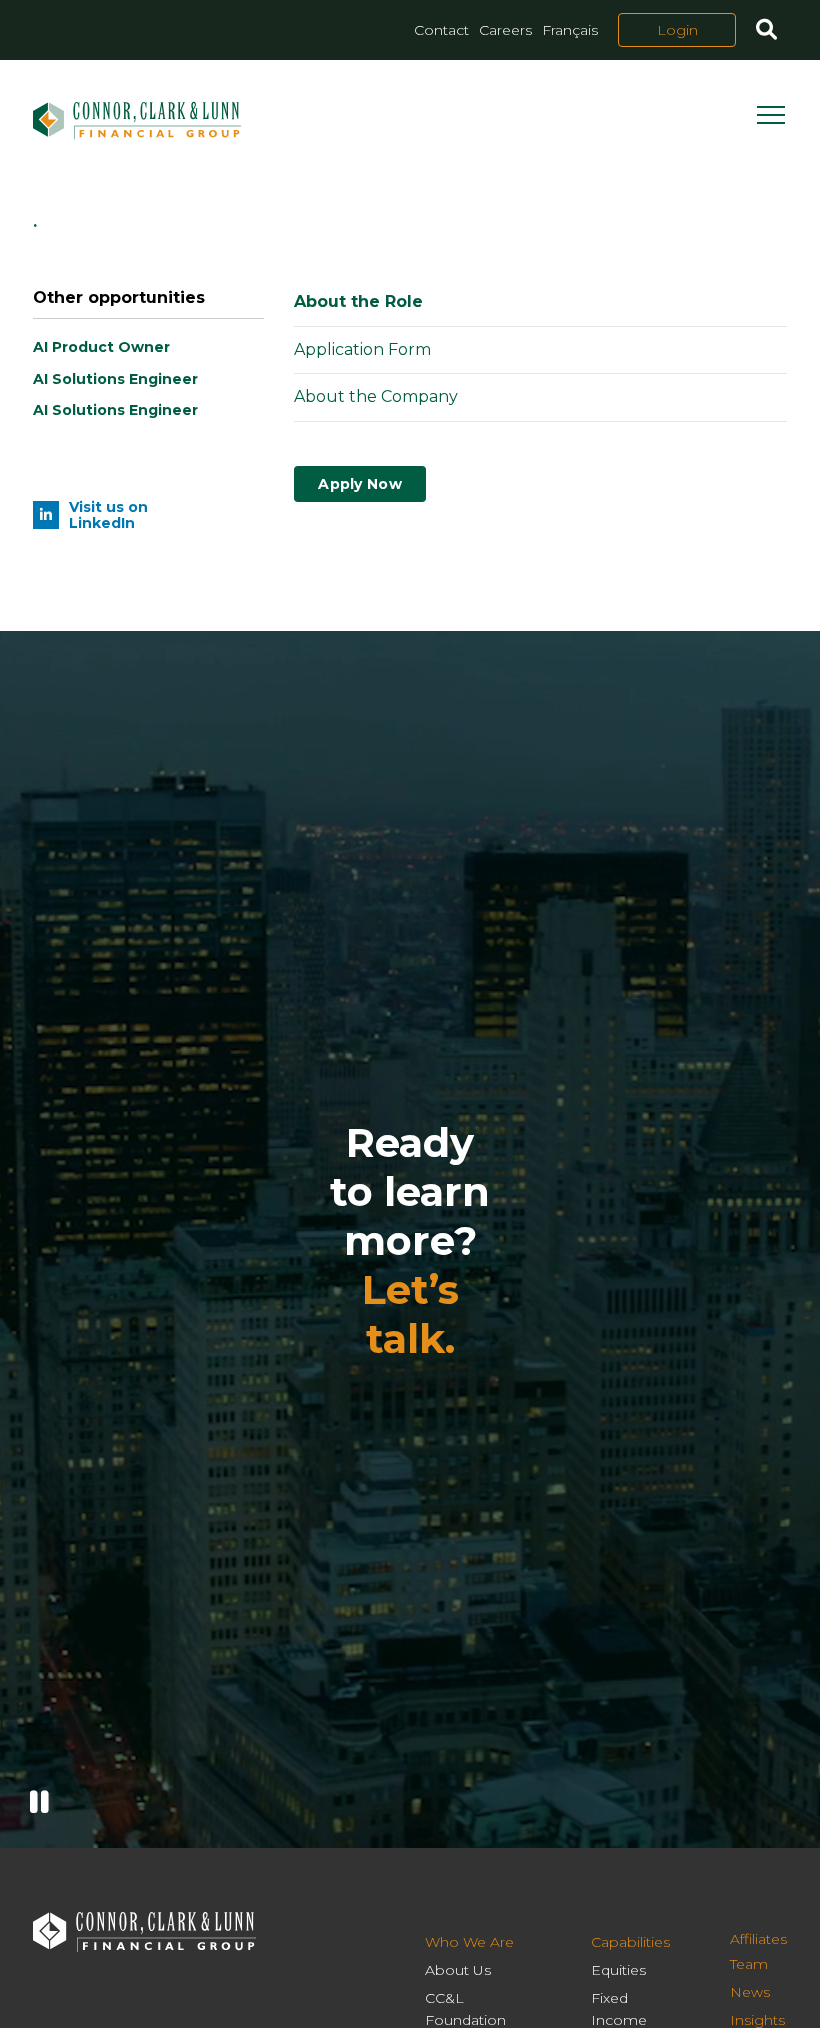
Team (749, 1964)
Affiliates (758, 1939)
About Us (458, 1970)
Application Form (362, 349)
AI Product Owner (101, 347)
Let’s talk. (410, 1314)
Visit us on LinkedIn (108, 515)
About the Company (376, 396)
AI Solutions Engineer (115, 379)
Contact (441, 30)
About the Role (358, 301)
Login (677, 30)
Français (570, 30)
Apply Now (360, 484)
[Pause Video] (39, 1802)
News (750, 1992)
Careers (505, 30)
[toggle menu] (772, 121)
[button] (766, 32)
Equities (618, 1970)
